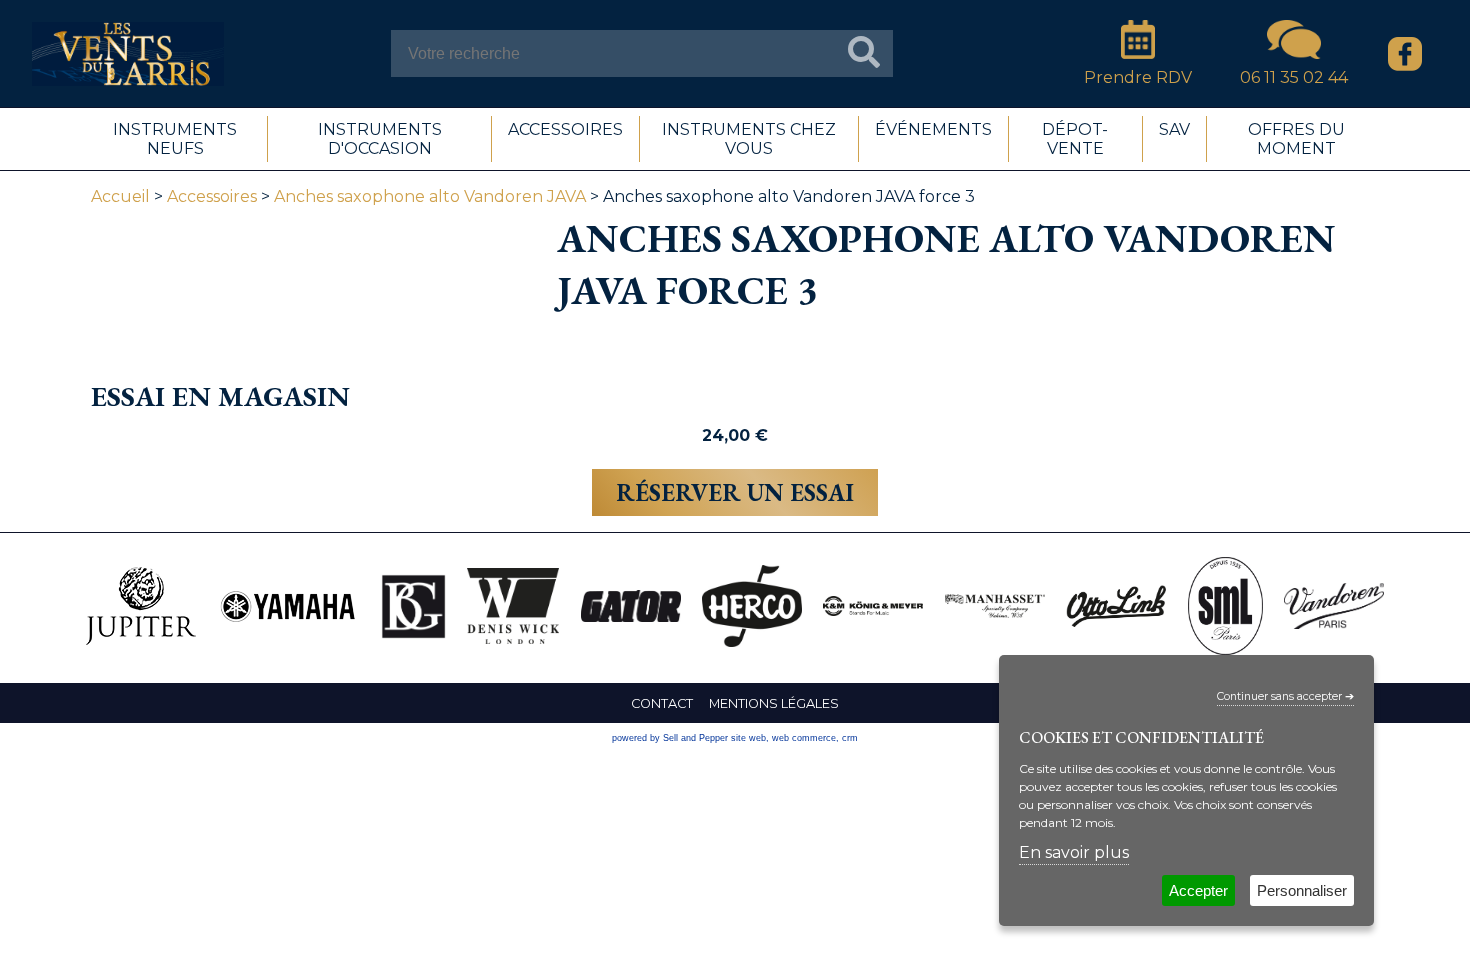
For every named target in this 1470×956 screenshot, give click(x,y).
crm (850, 738)
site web (748, 738)
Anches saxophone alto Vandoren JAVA (430, 196)
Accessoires (212, 196)
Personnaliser (1302, 890)
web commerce (804, 738)
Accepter (1198, 890)
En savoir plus (1074, 852)
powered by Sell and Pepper (670, 738)
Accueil (120, 196)
